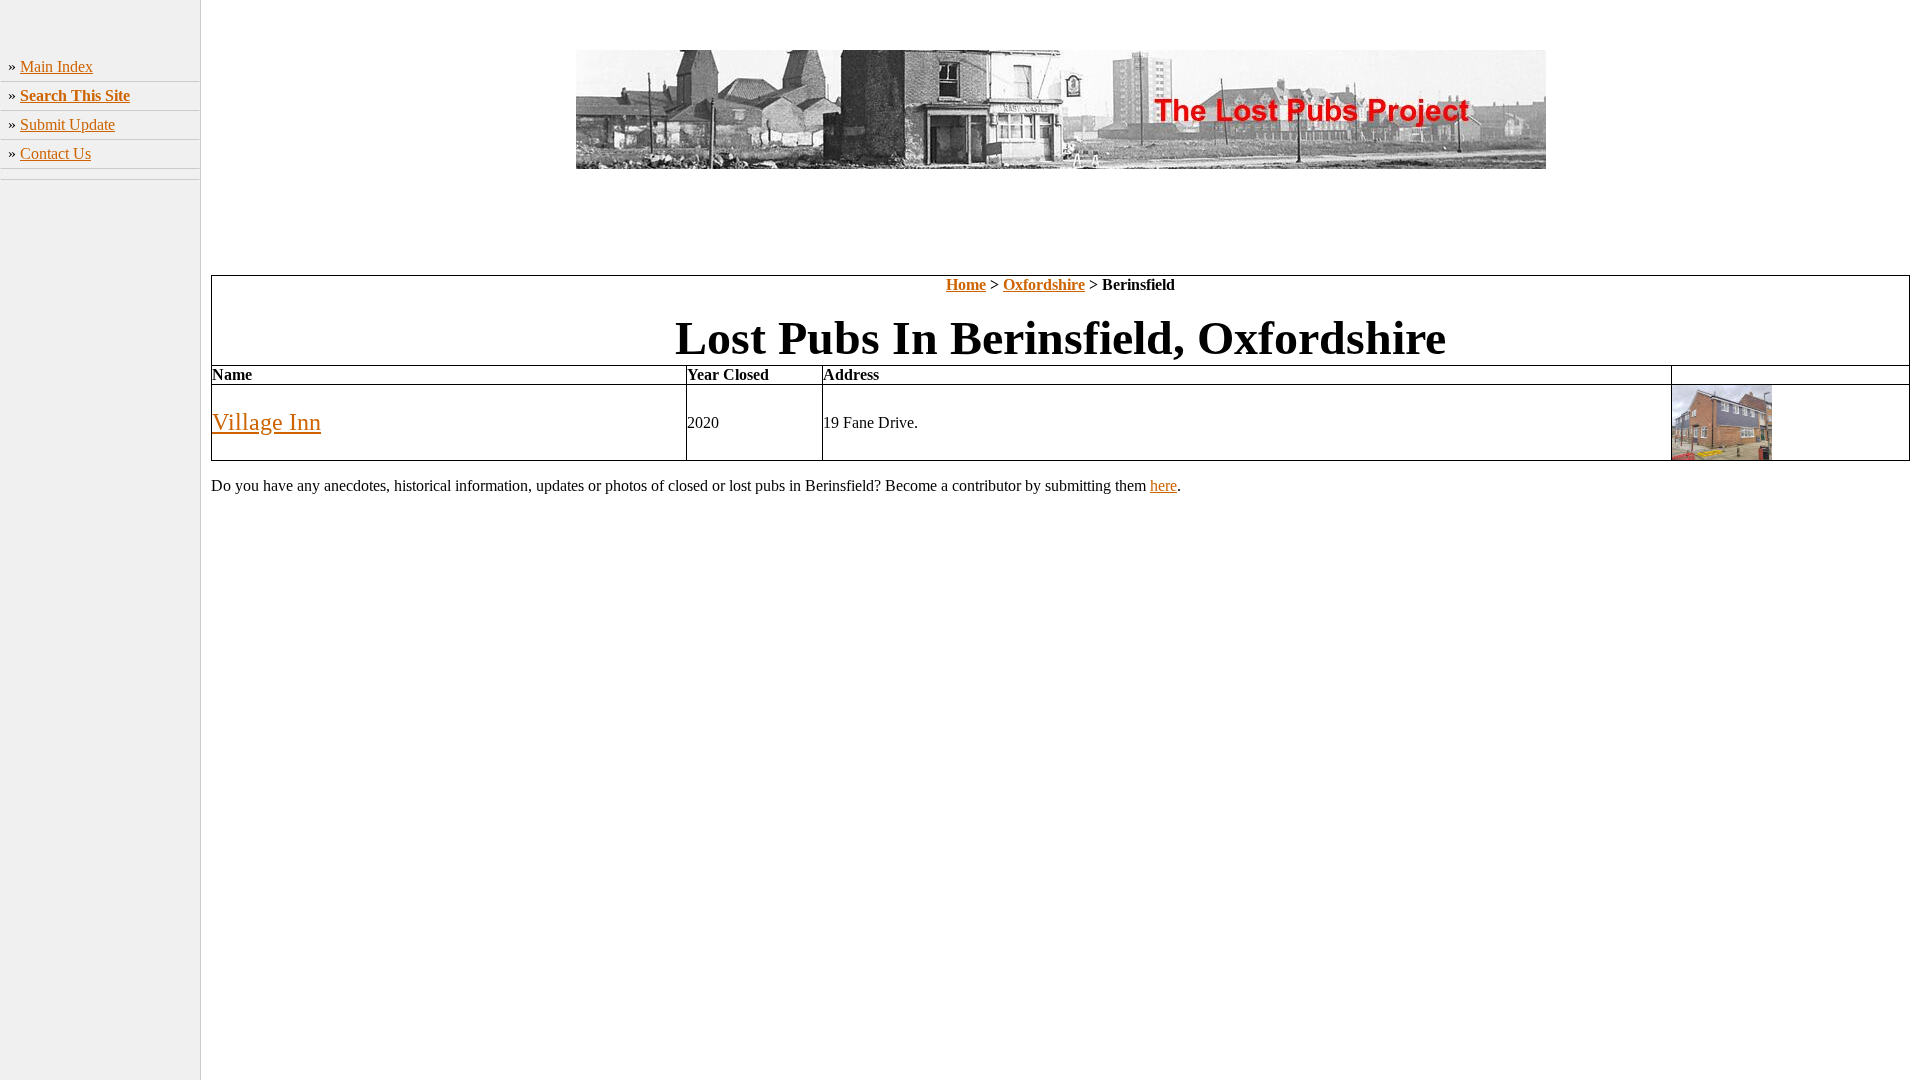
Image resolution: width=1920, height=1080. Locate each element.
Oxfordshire (1044, 284)
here (1163, 485)
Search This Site (75, 95)
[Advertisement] (100, 501)
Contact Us (55, 153)
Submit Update (67, 124)
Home (966, 284)
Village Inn (266, 422)
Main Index (56, 66)
